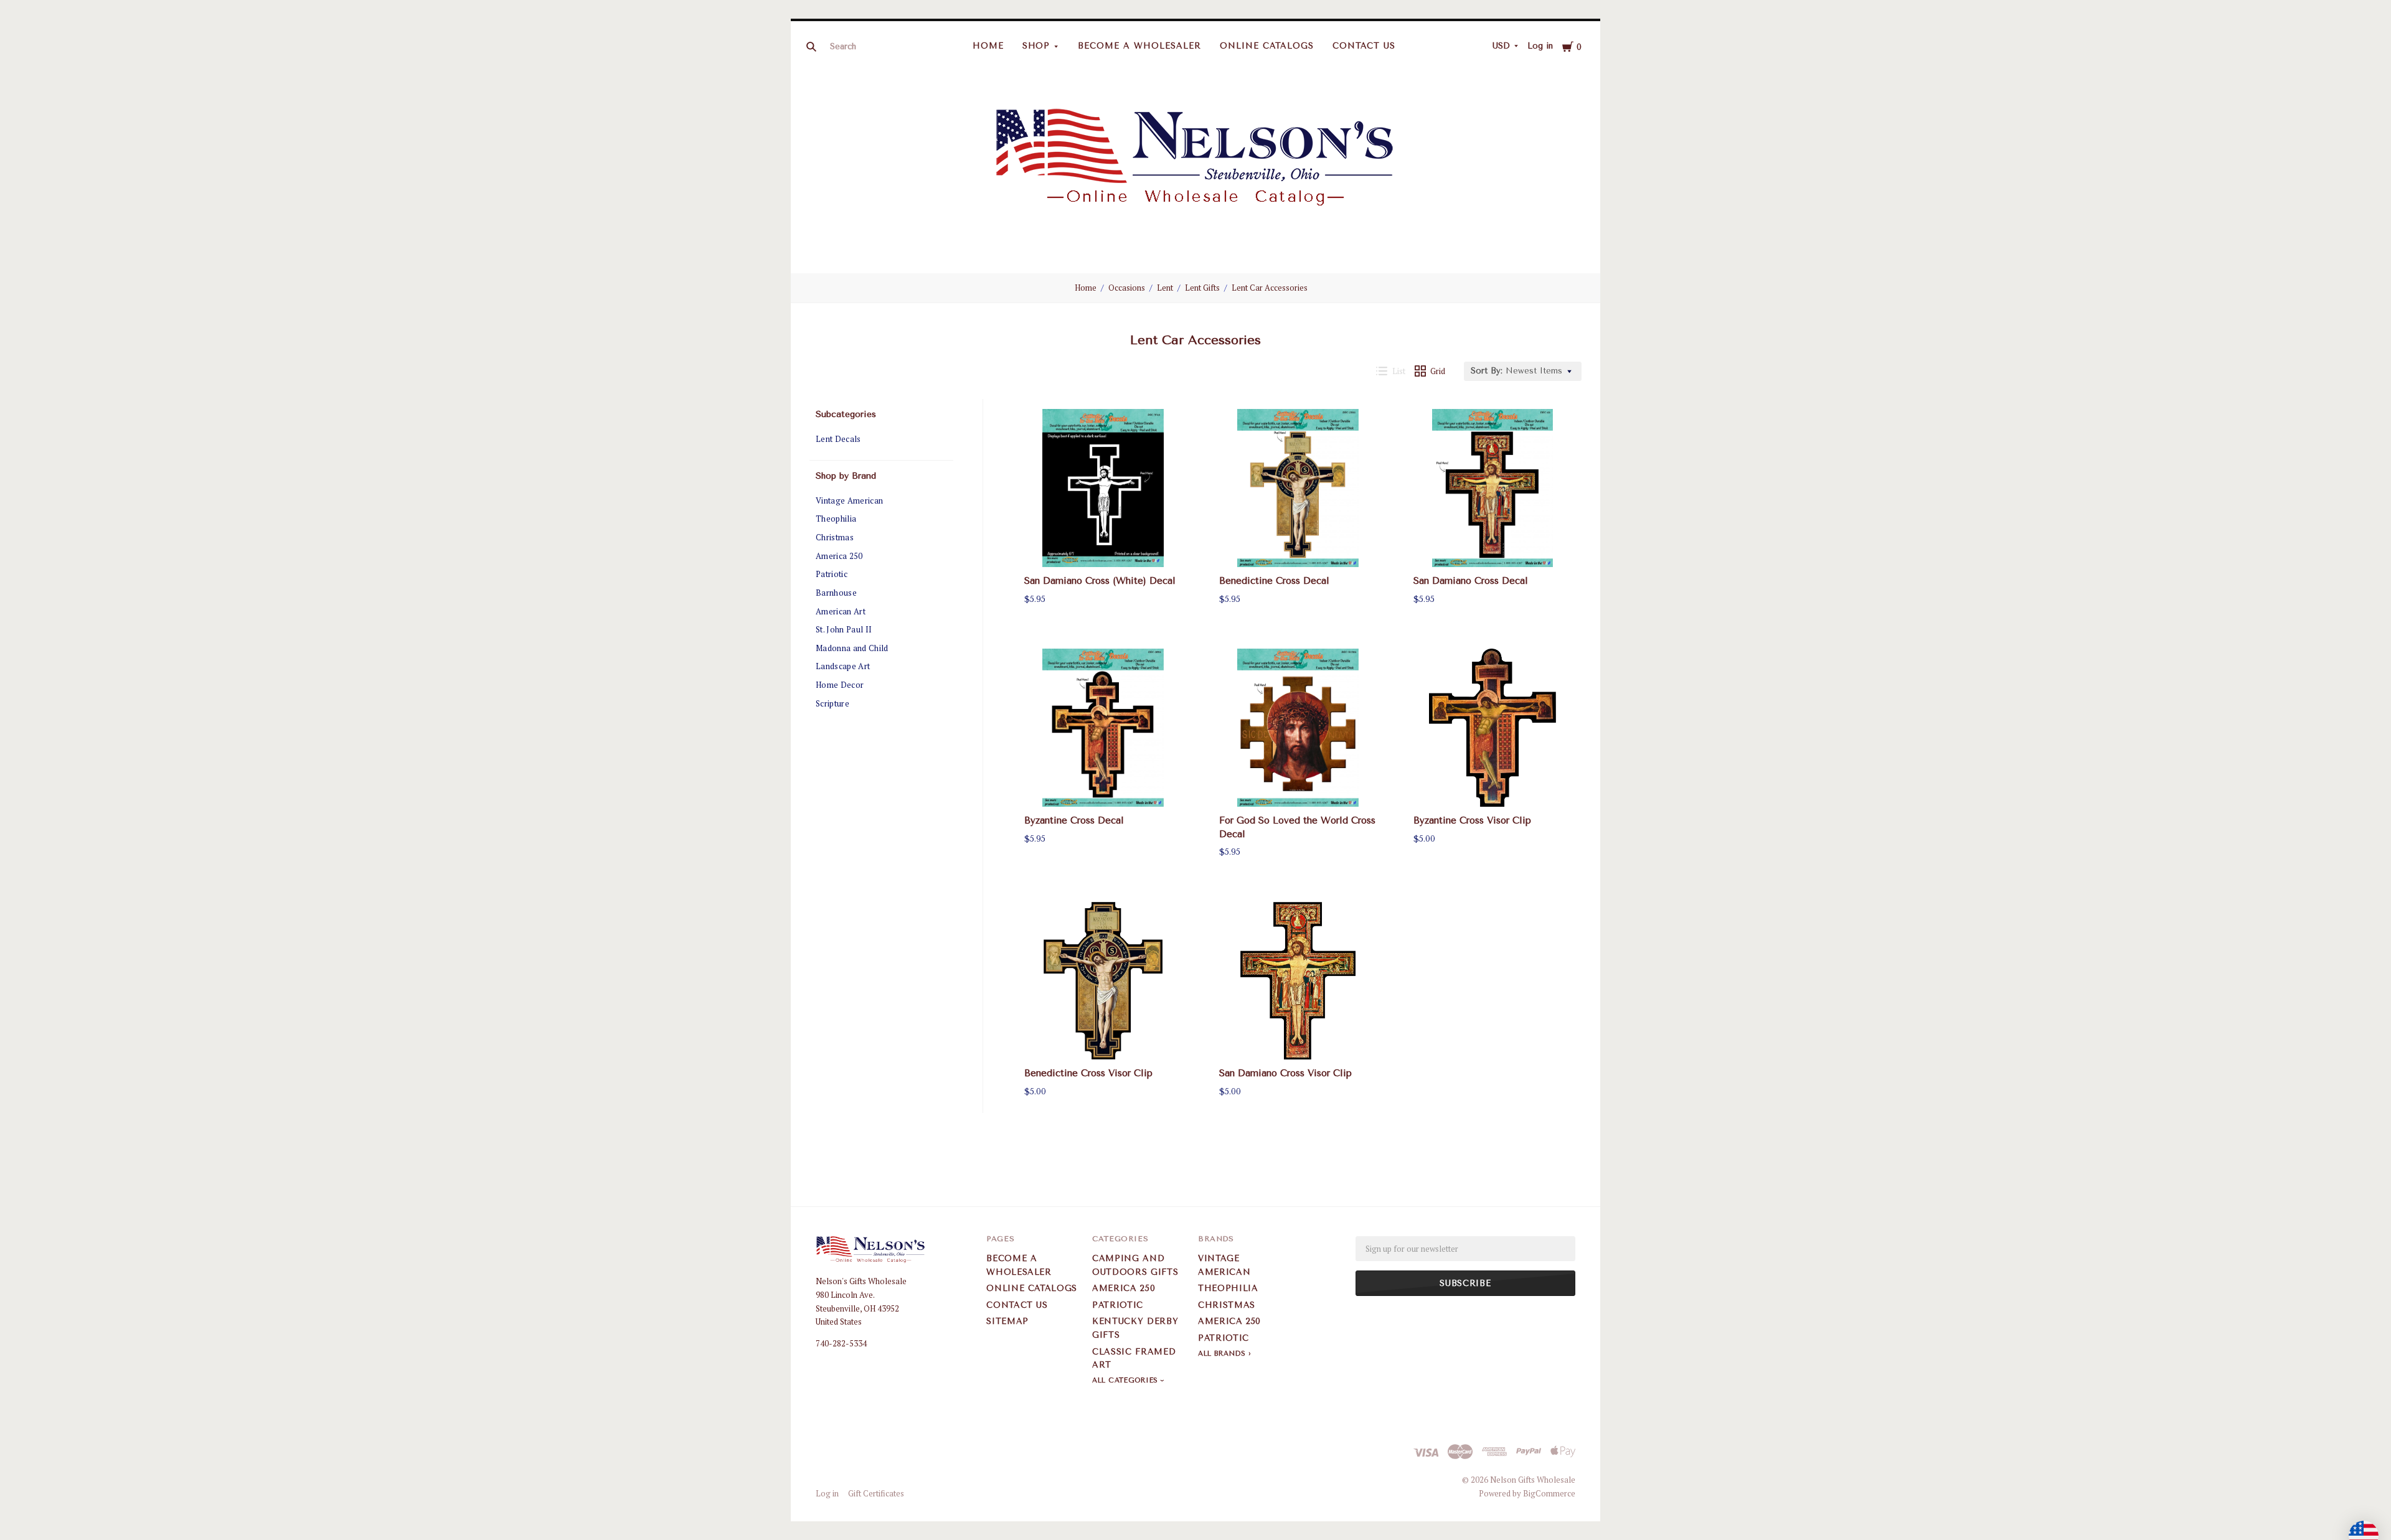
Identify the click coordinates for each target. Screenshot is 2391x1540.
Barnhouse (836, 593)
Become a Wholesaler (1139, 46)
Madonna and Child (852, 648)
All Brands (1222, 1354)
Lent (1165, 288)
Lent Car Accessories (1270, 288)
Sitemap (1007, 1321)
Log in (1540, 46)
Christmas (835, 537)
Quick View (1103, 545)
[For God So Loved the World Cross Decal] (1298, 728)
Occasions (1127, 288)
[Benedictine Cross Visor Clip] (1103, 981)
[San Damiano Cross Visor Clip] (1298, 981)
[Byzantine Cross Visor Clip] (1493, 728)
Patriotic (832, 574)
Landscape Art (843, 666)
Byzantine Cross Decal (1074, 820)
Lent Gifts (1202, 288)
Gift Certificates (876, 1493)
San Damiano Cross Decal (1471, 581)
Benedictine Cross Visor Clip (1088, 1073)
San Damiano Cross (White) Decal (1100, 581)
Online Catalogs (1267, 46)
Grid (1438, 371)
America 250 (839, 556)
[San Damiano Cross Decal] (1493, 488)
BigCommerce (1549, 1493)
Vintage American (849, 500)
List (1399, 371)
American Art (841, 611)
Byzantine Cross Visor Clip (1472, 820)
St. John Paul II (844, 629)
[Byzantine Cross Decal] (1103, 728)
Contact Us (1364, 46)
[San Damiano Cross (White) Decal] (1103, 488)
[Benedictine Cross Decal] (1298, 488)
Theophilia (836, 519)
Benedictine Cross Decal (1274, 581)
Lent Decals (838, 439)
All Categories (1126, 1380)
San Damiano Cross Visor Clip (1285, 1073)
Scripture (832, 703)
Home (988, 46)
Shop (1036, 46)
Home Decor (840, 685)
